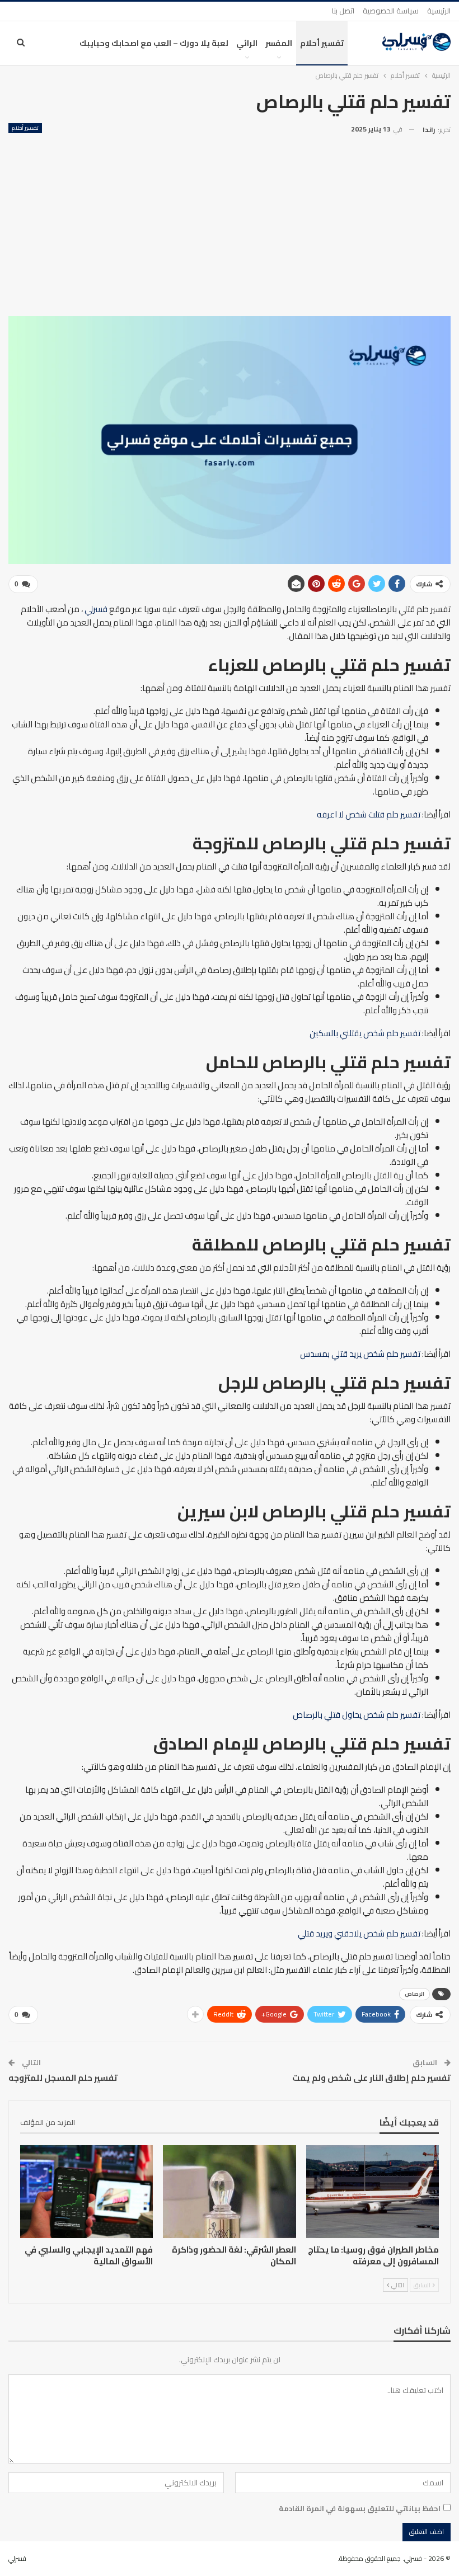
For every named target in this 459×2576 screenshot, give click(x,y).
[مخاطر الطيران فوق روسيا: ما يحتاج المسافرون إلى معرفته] (373, 2192)
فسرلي (96, 609)
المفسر (279, 43)
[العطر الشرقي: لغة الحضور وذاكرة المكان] (229, 2192)
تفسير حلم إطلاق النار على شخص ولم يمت (371, 2078)
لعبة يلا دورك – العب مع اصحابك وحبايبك (154, 43)
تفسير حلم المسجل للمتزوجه (63, 2078)
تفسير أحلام (322, 43)
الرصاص (414, 1994)
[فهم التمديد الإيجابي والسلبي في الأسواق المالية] (86, 2192)
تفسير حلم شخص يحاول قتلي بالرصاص (357, 1715)
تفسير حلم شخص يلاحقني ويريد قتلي (359, 1933)
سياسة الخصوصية (391, 11)
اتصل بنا (343, 11)
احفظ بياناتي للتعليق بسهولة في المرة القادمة (360, 2508)
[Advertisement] (230, 221)
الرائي (247, 43)
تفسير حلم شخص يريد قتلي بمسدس (360, 1354)
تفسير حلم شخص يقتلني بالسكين (365, 1033)
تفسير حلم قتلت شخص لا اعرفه (369, 814)
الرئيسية (439, 11)
